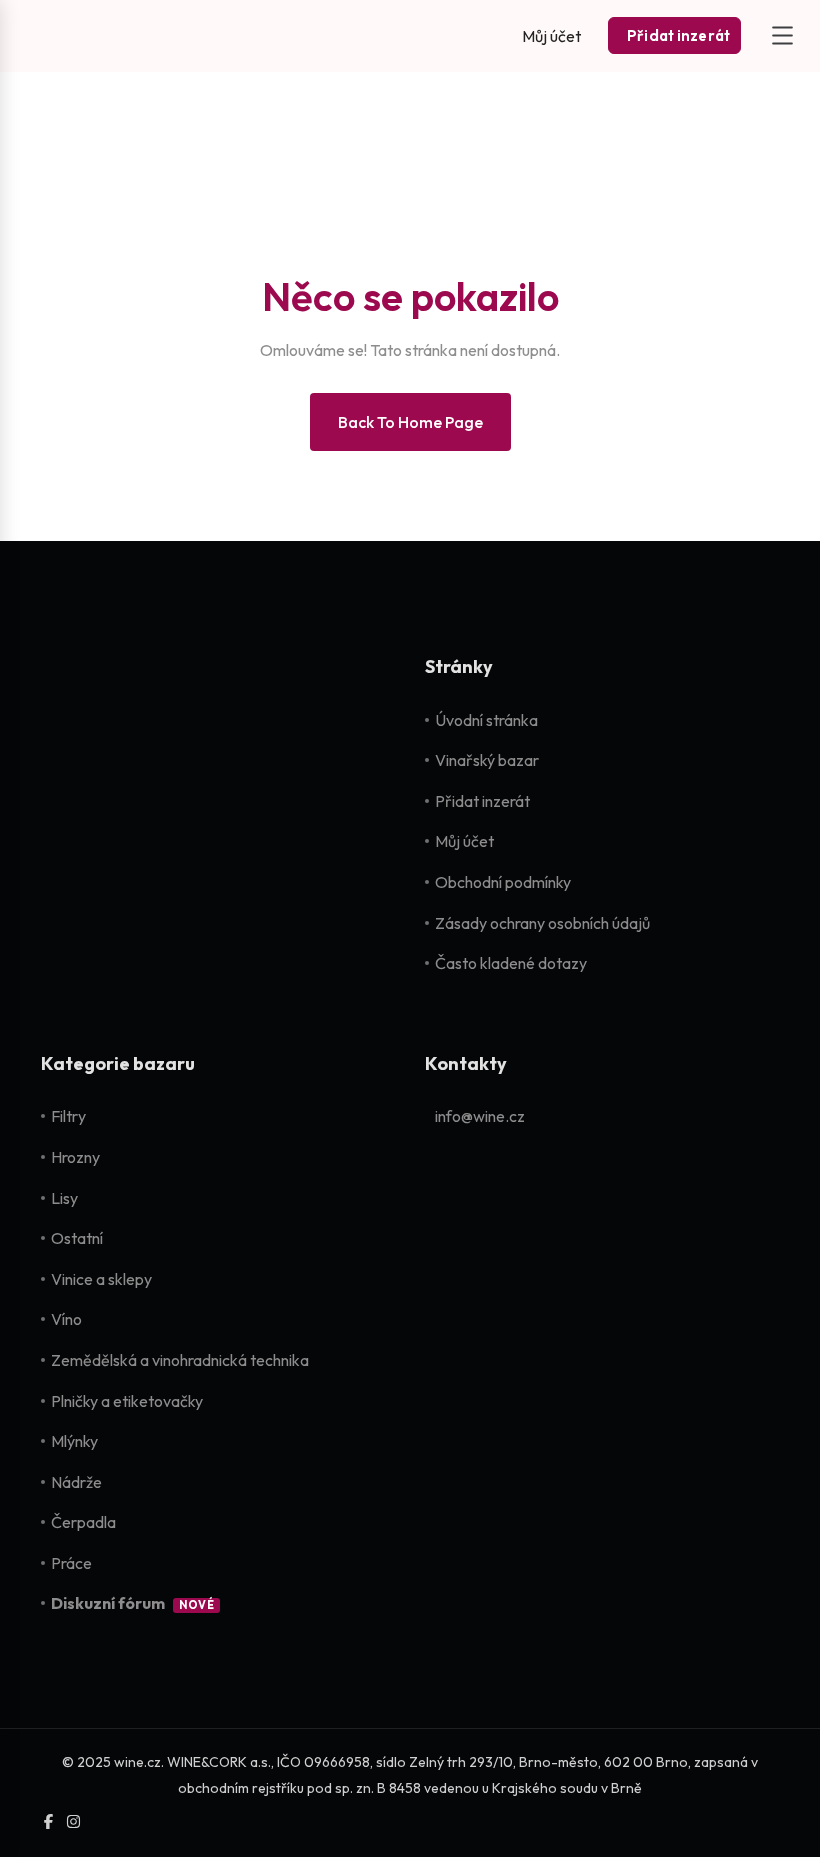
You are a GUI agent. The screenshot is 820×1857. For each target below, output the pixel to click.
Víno (66, 1319)
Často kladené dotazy (511, 963)
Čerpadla (83, 1522)
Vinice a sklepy (101, 1279)
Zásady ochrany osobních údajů (542, 923)
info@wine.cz (480, 1116)
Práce (71, 1563)
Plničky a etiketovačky (127, 1401)
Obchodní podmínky (503, 882)
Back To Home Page (410, 422)
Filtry (68, 1116)
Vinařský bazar (487, 760)
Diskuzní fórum (108, 1603)
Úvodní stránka (486, 720)
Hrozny (75, 1157)
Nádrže (76, 1482)
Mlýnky (74, 1441)
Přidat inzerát (482, 801)
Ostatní (77, 1238)
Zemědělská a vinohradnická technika (180, 1360)
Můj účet (464, 841)
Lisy (64, 1198)
